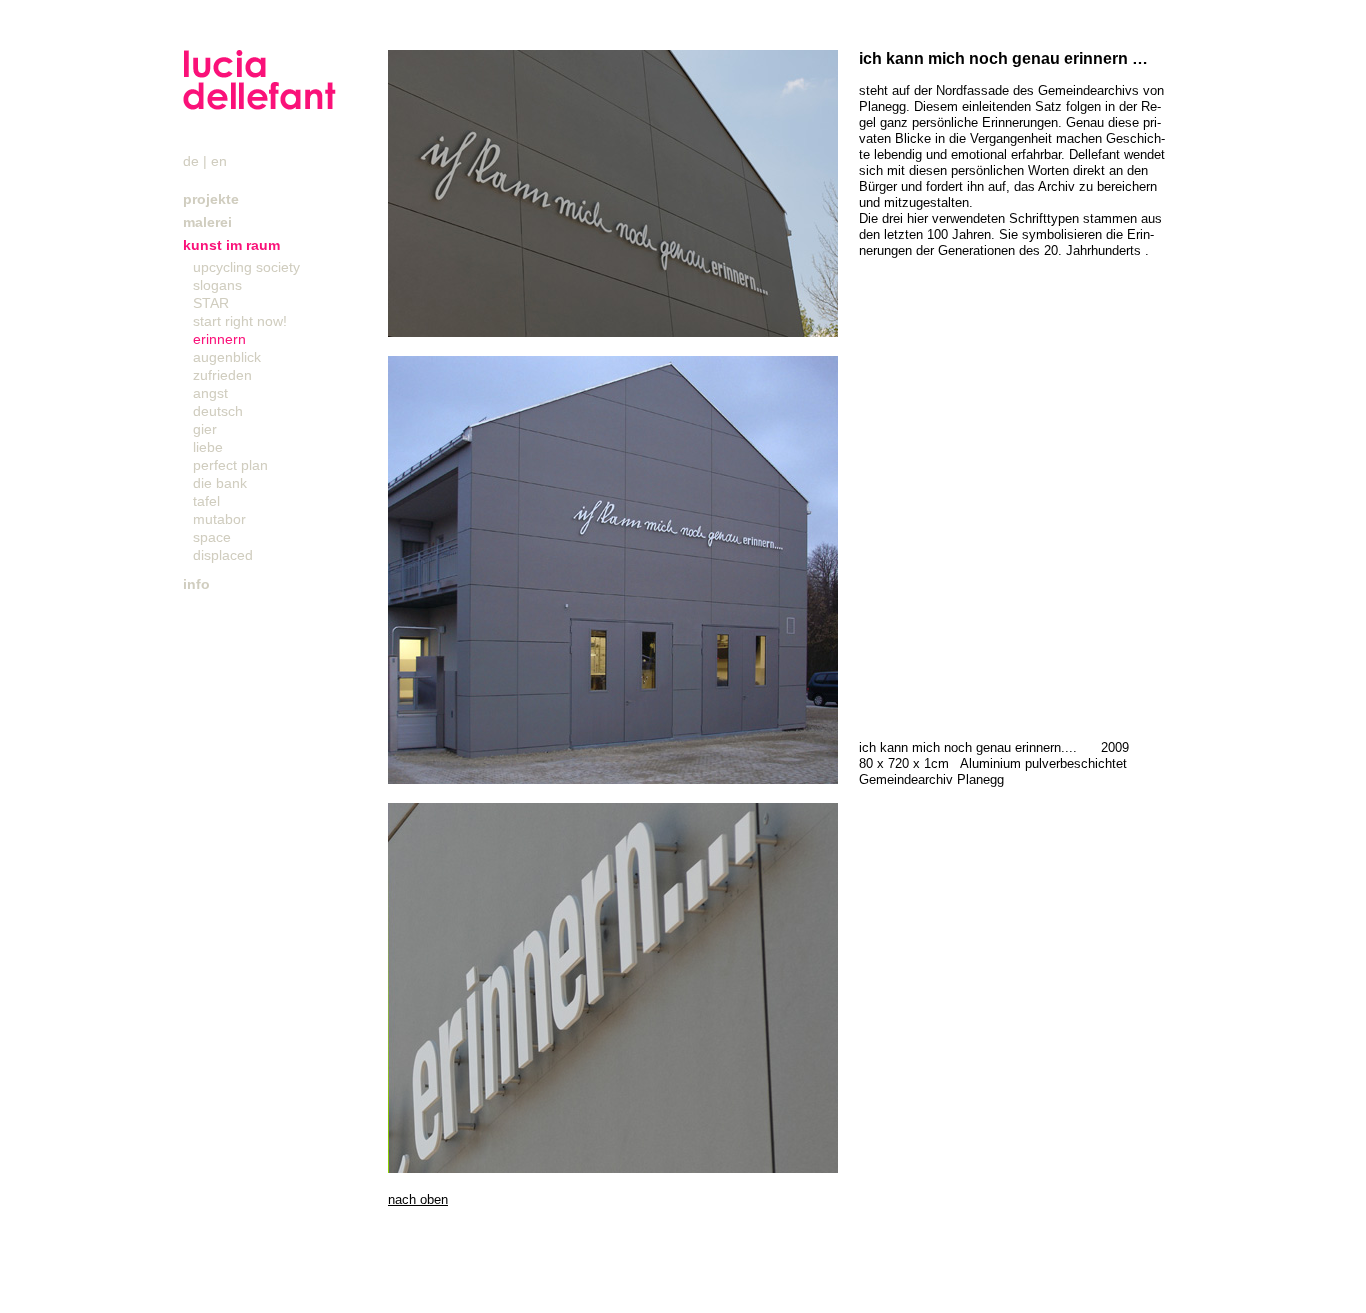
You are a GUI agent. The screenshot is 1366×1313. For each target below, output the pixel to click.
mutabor (219, 519)
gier (205, 429)
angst (210, 393)
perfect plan (230, 465)
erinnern (219, 339)
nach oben (418, 1199)
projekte (211, 199)
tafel (206, 501)
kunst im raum (231, 245)
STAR (211, 303)
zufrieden (222, 375)
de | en (205, 161)
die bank (220, 483)
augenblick (227, 357)
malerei (207, 222)
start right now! (240, 321)
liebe (208, 447)
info (196, 584)
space (212, 537)
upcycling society (246, 267)
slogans (217, 285)
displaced (223, 555)
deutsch (218, 411)
